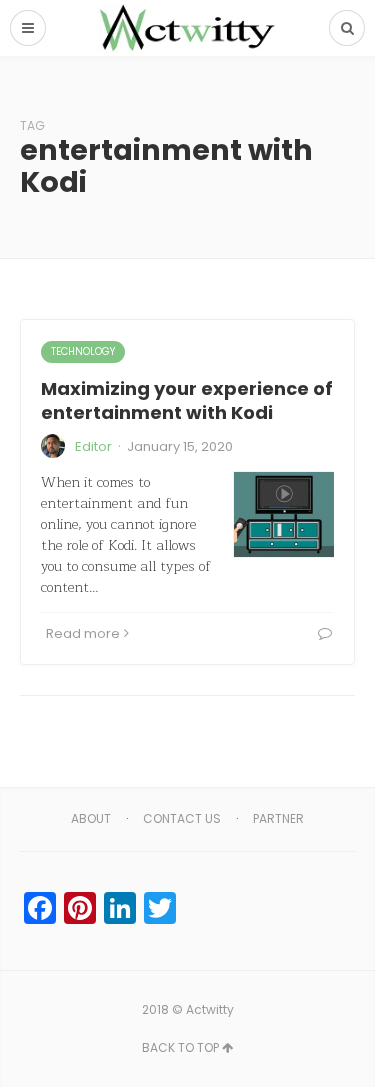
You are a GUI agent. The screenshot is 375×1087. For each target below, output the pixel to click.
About (91, 818)
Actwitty (210, 1009)
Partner (278, 818)
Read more (83, 633)
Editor (93, 446)
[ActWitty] (188, 28)
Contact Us (182, 818)
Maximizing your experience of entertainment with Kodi (187, 400)
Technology (83, 351)
